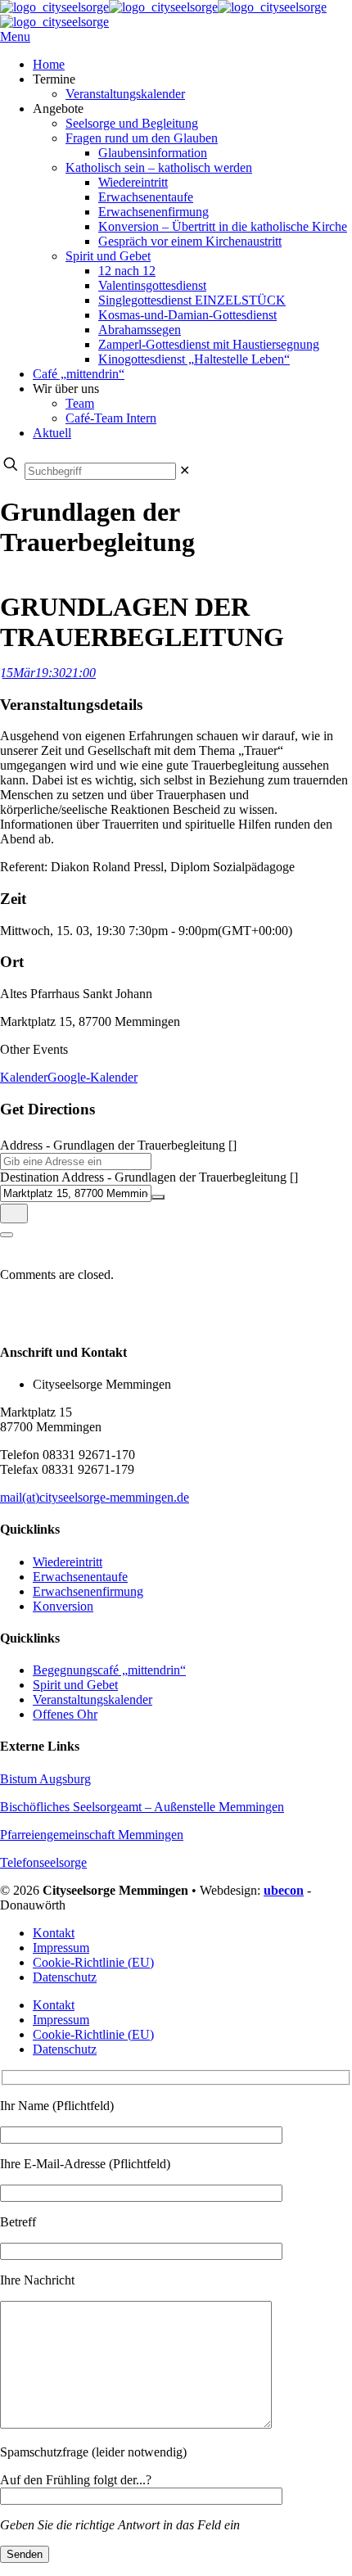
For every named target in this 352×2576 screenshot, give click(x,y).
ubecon (284, 1890)
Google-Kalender (93, 1077)
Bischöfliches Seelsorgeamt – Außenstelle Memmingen (142, 1807)
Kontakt (54, 1933)
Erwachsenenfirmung (88, 1591)
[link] (185, 470)
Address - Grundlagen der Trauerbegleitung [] (118, 1145)
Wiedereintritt (68, 1562)
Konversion (63, 1606)
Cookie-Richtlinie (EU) (93, 1962)
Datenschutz (65, 1977)
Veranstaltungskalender (93, 1699)
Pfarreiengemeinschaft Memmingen (92, 1835)
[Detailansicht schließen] (7, 1235)
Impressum (61, 1948)
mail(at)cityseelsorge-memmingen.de (95, 1497)
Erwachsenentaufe (80, 1577)
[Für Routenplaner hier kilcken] (14, 1213)
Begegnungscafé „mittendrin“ (109, 1670)
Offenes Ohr (65, 1714)
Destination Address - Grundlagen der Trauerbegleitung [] (149, 1177)
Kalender (24, 1077)
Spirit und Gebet (75, 1685)
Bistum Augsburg (45, 1779)
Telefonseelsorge (43, 1862)
